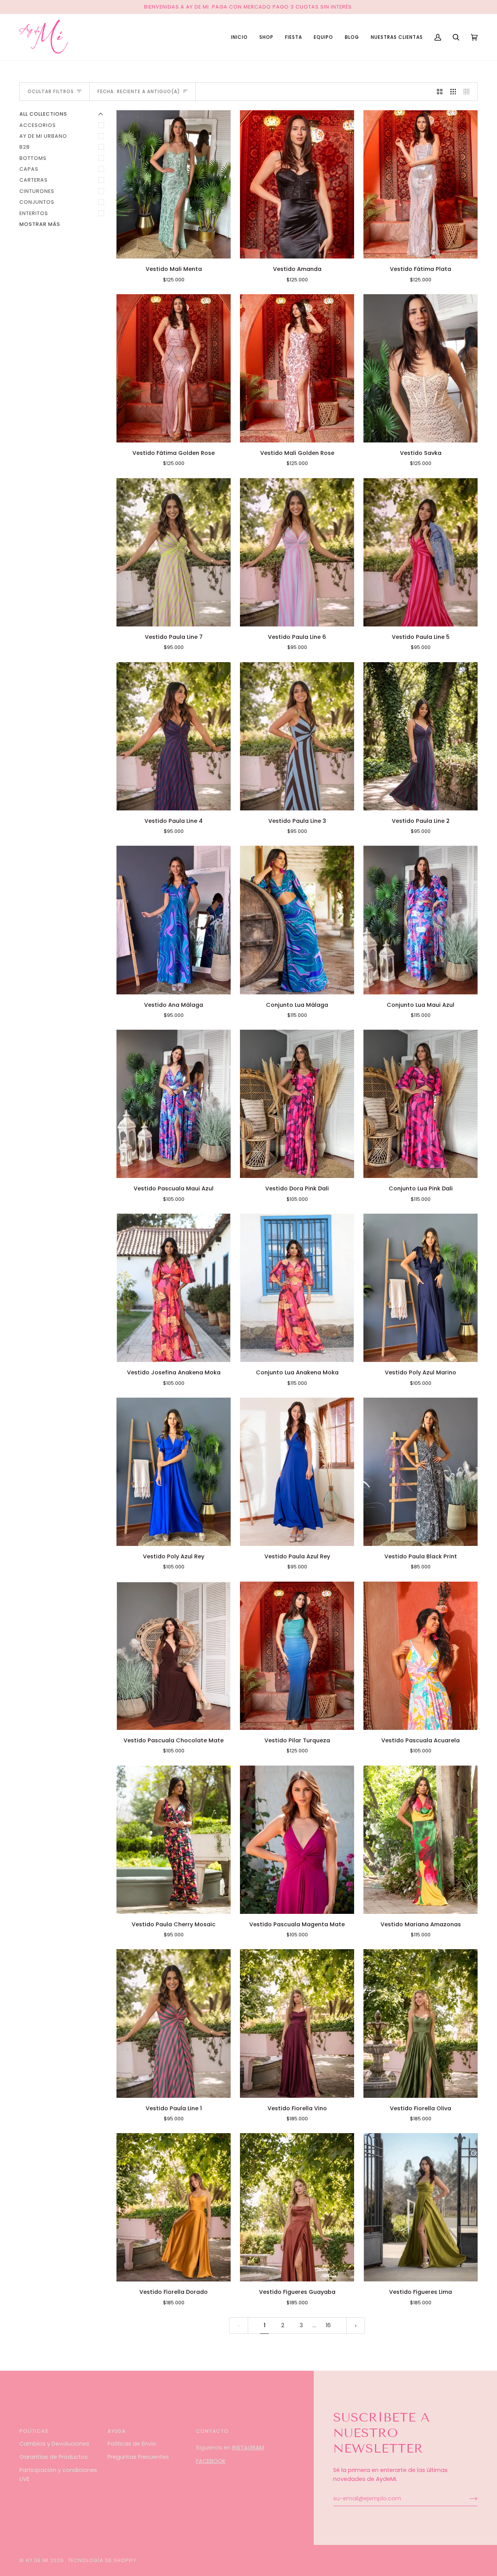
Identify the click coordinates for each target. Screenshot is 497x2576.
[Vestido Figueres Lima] (421, 2207)
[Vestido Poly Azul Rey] (174, 1472)
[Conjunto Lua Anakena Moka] (297, 1288)
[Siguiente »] (356, 2325)
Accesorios (38, 125)
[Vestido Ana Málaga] (174, 920)
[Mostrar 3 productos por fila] (453, 92)
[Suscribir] (467, 2499)
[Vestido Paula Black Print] (421, 1472)
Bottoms (33, 158)
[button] (266, 37)
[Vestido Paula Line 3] (297, 736)
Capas (29, 169)
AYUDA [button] (117, 2431)
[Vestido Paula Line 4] (174, 736)
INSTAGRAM (248, 2448)
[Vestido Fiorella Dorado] (174, 2207)
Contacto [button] (212, 2431)
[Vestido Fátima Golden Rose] (174, 368)
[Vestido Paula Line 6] (297, 552)
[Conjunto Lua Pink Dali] (421, 1104)
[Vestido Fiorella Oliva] (421, 2023)
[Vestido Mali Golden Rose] (297, 368)
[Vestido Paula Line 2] (421, 736)
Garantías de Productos (54, 2457)
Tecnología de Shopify (102, 2560)
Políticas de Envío (132, 2444)
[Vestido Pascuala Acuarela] (421, 1656)
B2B (25, 147)
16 (328, 2325)
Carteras (34, 180)
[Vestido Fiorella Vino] (297, 2023)
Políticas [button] (34, 2431)
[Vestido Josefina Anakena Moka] (174, 1288)
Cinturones (37, 191)
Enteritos (34, 213)
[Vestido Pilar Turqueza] (297, 1656)
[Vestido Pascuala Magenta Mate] (297, 1840)
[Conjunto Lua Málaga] (297, 920)
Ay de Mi (37, 2560)
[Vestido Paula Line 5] (421, 552)
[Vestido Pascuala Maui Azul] (174, 1104)
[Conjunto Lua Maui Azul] (421, 920)
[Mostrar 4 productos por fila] (468, 92)
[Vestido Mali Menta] (174, 184)
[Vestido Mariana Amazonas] (421, 1840)
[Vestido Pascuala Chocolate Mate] (174, 1656)
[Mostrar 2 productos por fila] (440, 92)
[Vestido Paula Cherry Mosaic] (174, 1840)
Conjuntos (37, 202)
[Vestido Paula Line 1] (174, 2023)
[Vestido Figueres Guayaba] (297, 2207)
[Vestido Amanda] (297, 184)
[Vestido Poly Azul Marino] (421, 1288)
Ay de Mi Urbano (43, 136)
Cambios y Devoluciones (54, 2444)
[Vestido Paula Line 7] (174, 552)
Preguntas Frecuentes (138, 2457)
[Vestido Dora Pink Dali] (297, 1104)
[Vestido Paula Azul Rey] (297, 1472)
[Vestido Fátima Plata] (421, 184)
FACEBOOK (211, 2461)
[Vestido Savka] (421, 368)
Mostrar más (40, 224)
